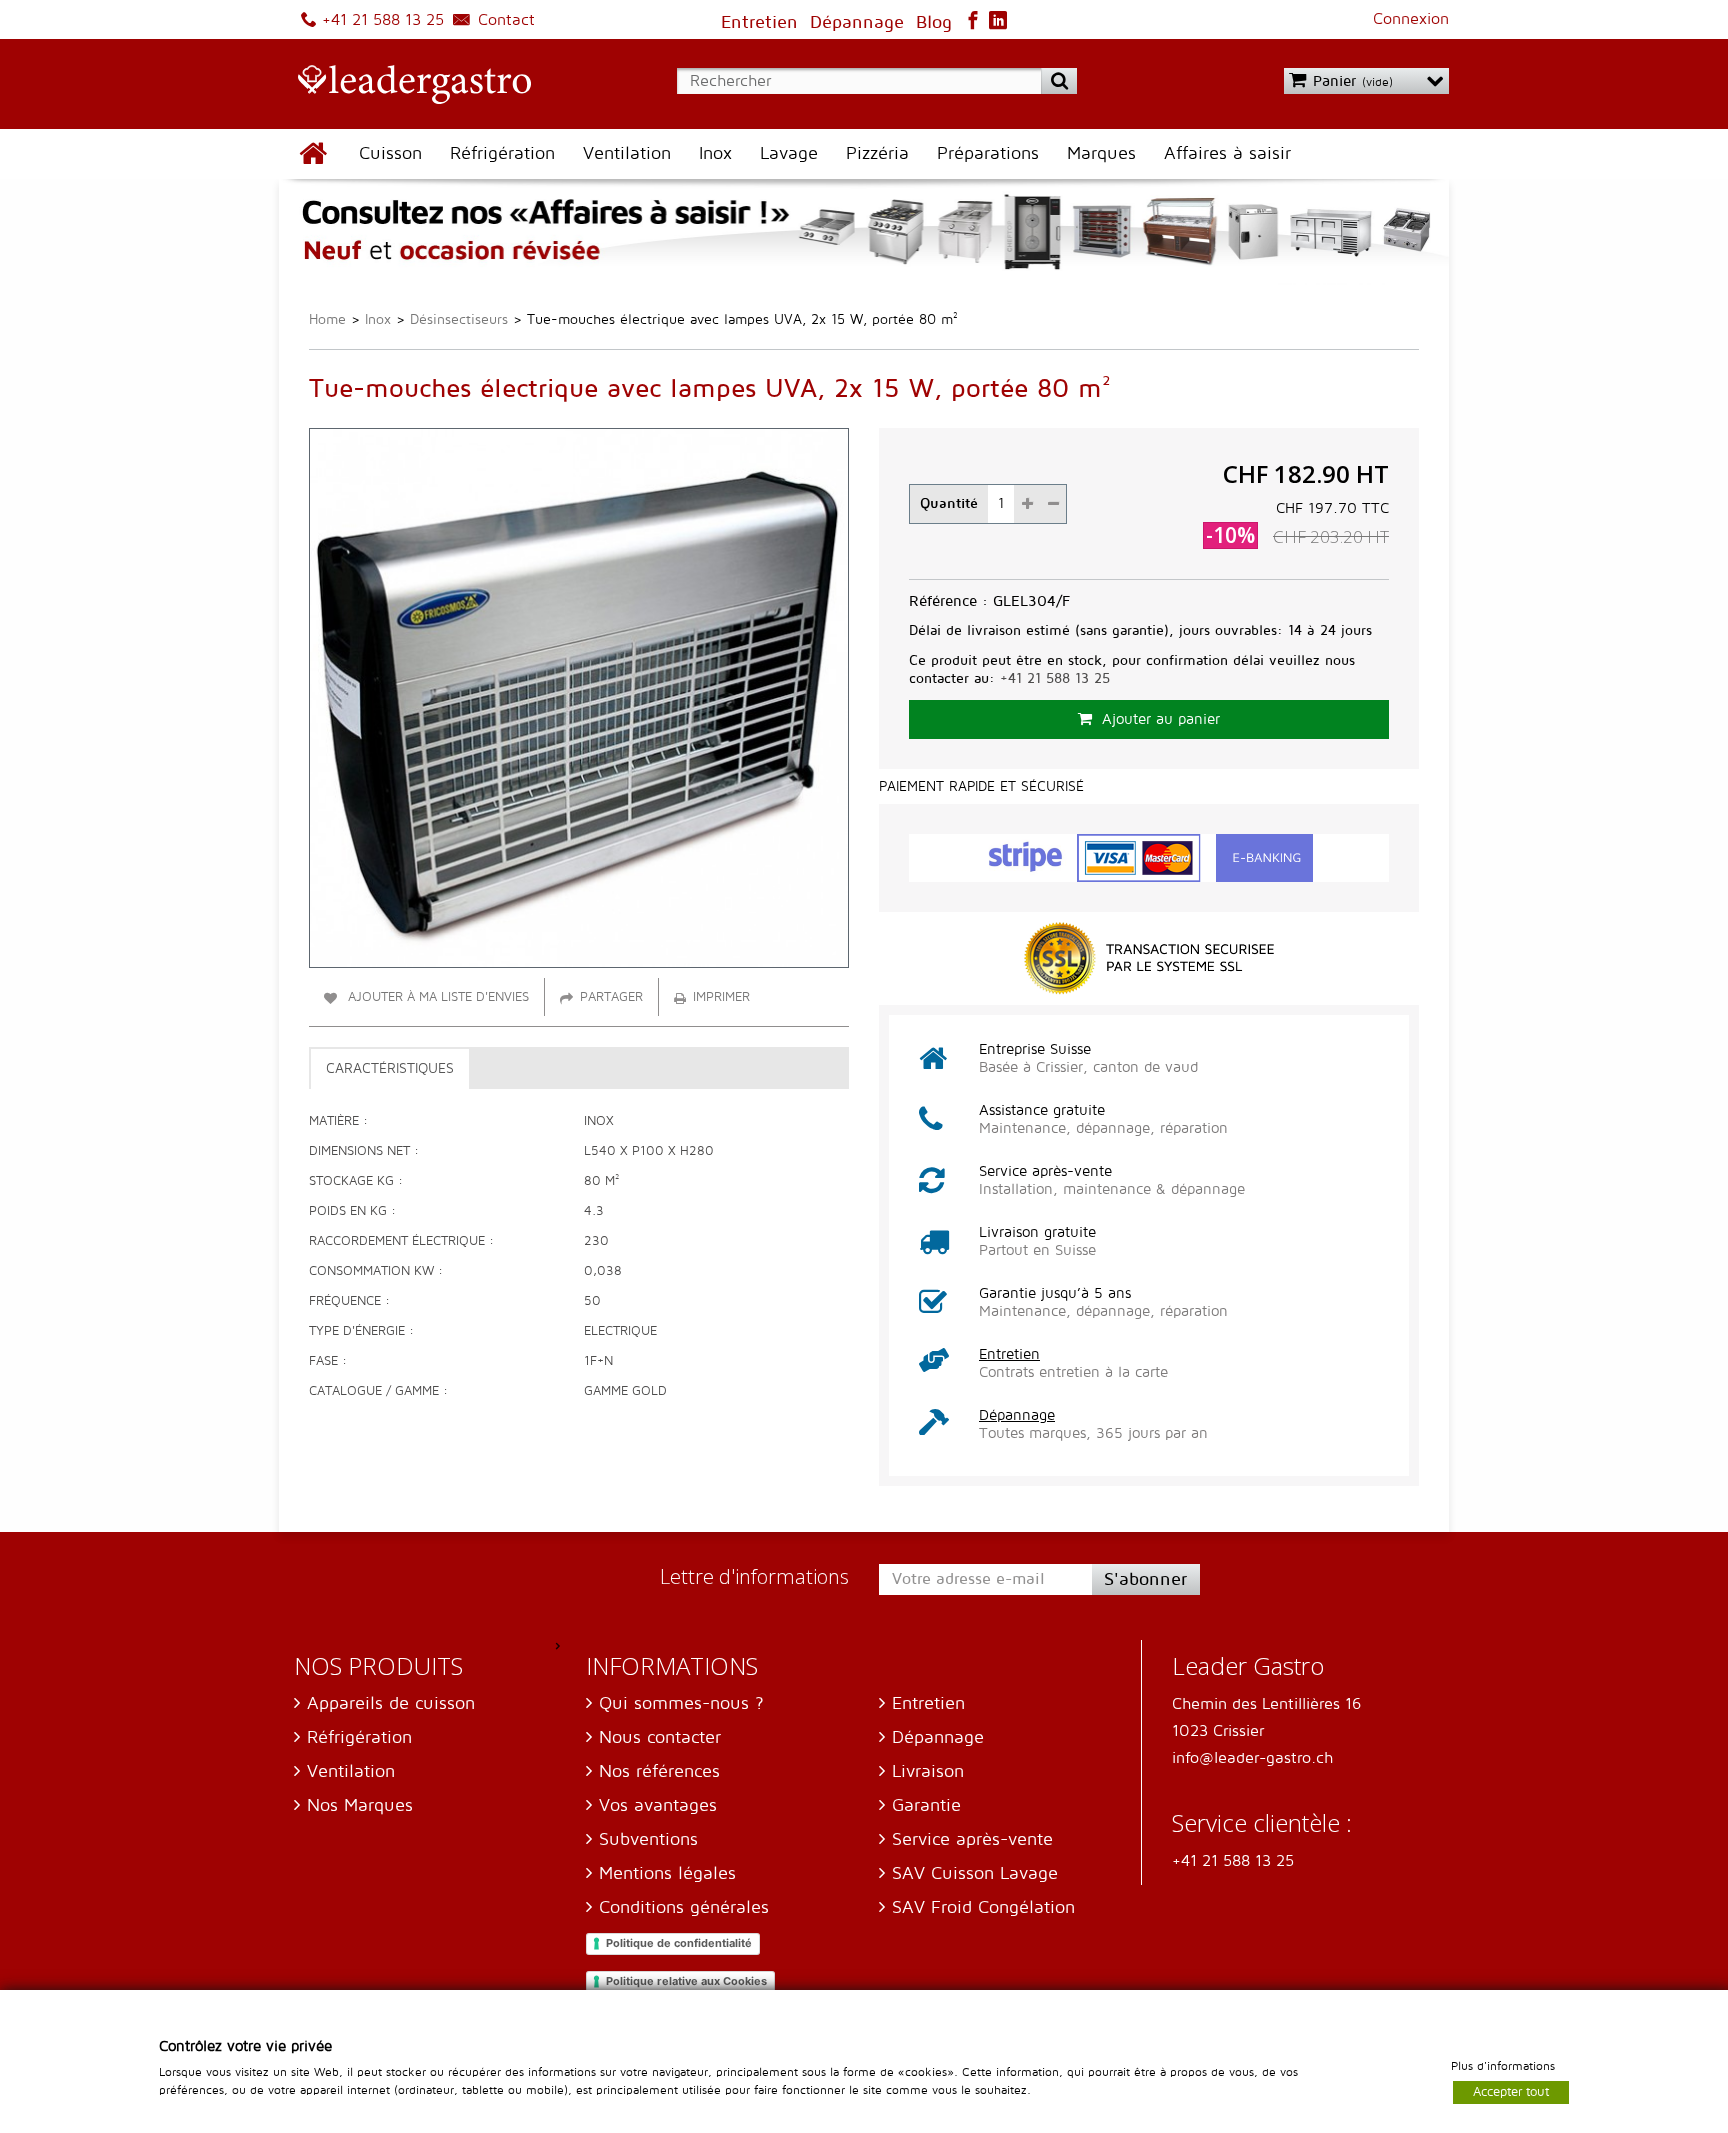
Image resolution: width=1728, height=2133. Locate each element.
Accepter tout (1511, 2091)
